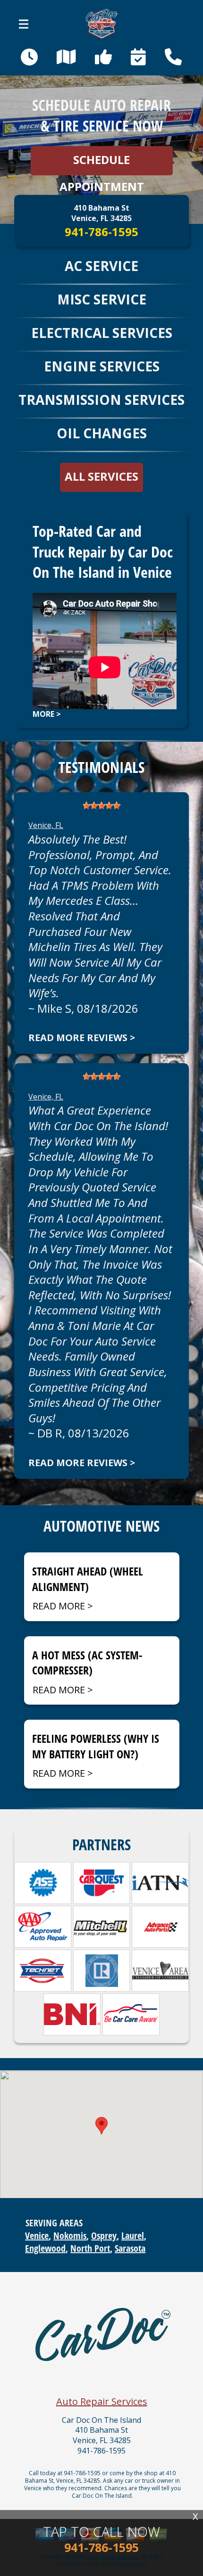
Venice (37, 2236)
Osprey (104, 2236)
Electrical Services (102, 333)
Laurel (133, 2236)
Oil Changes (102, 433)
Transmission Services (101, 400)
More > (47, 714)
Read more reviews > (82, 1038)
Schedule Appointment (102, 164)
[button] (101, 2126)
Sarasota (130, 2248)
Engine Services (102, 366)
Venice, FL (46, 825)
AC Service (101, 266)
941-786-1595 (101, 232)
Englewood (45, 2248)
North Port (90, 2248)
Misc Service (102, 299)
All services (101, 476)
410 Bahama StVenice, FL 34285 (101, 213)
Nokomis (70, 2236)
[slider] (101, 805)
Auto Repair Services (102, 2401)
